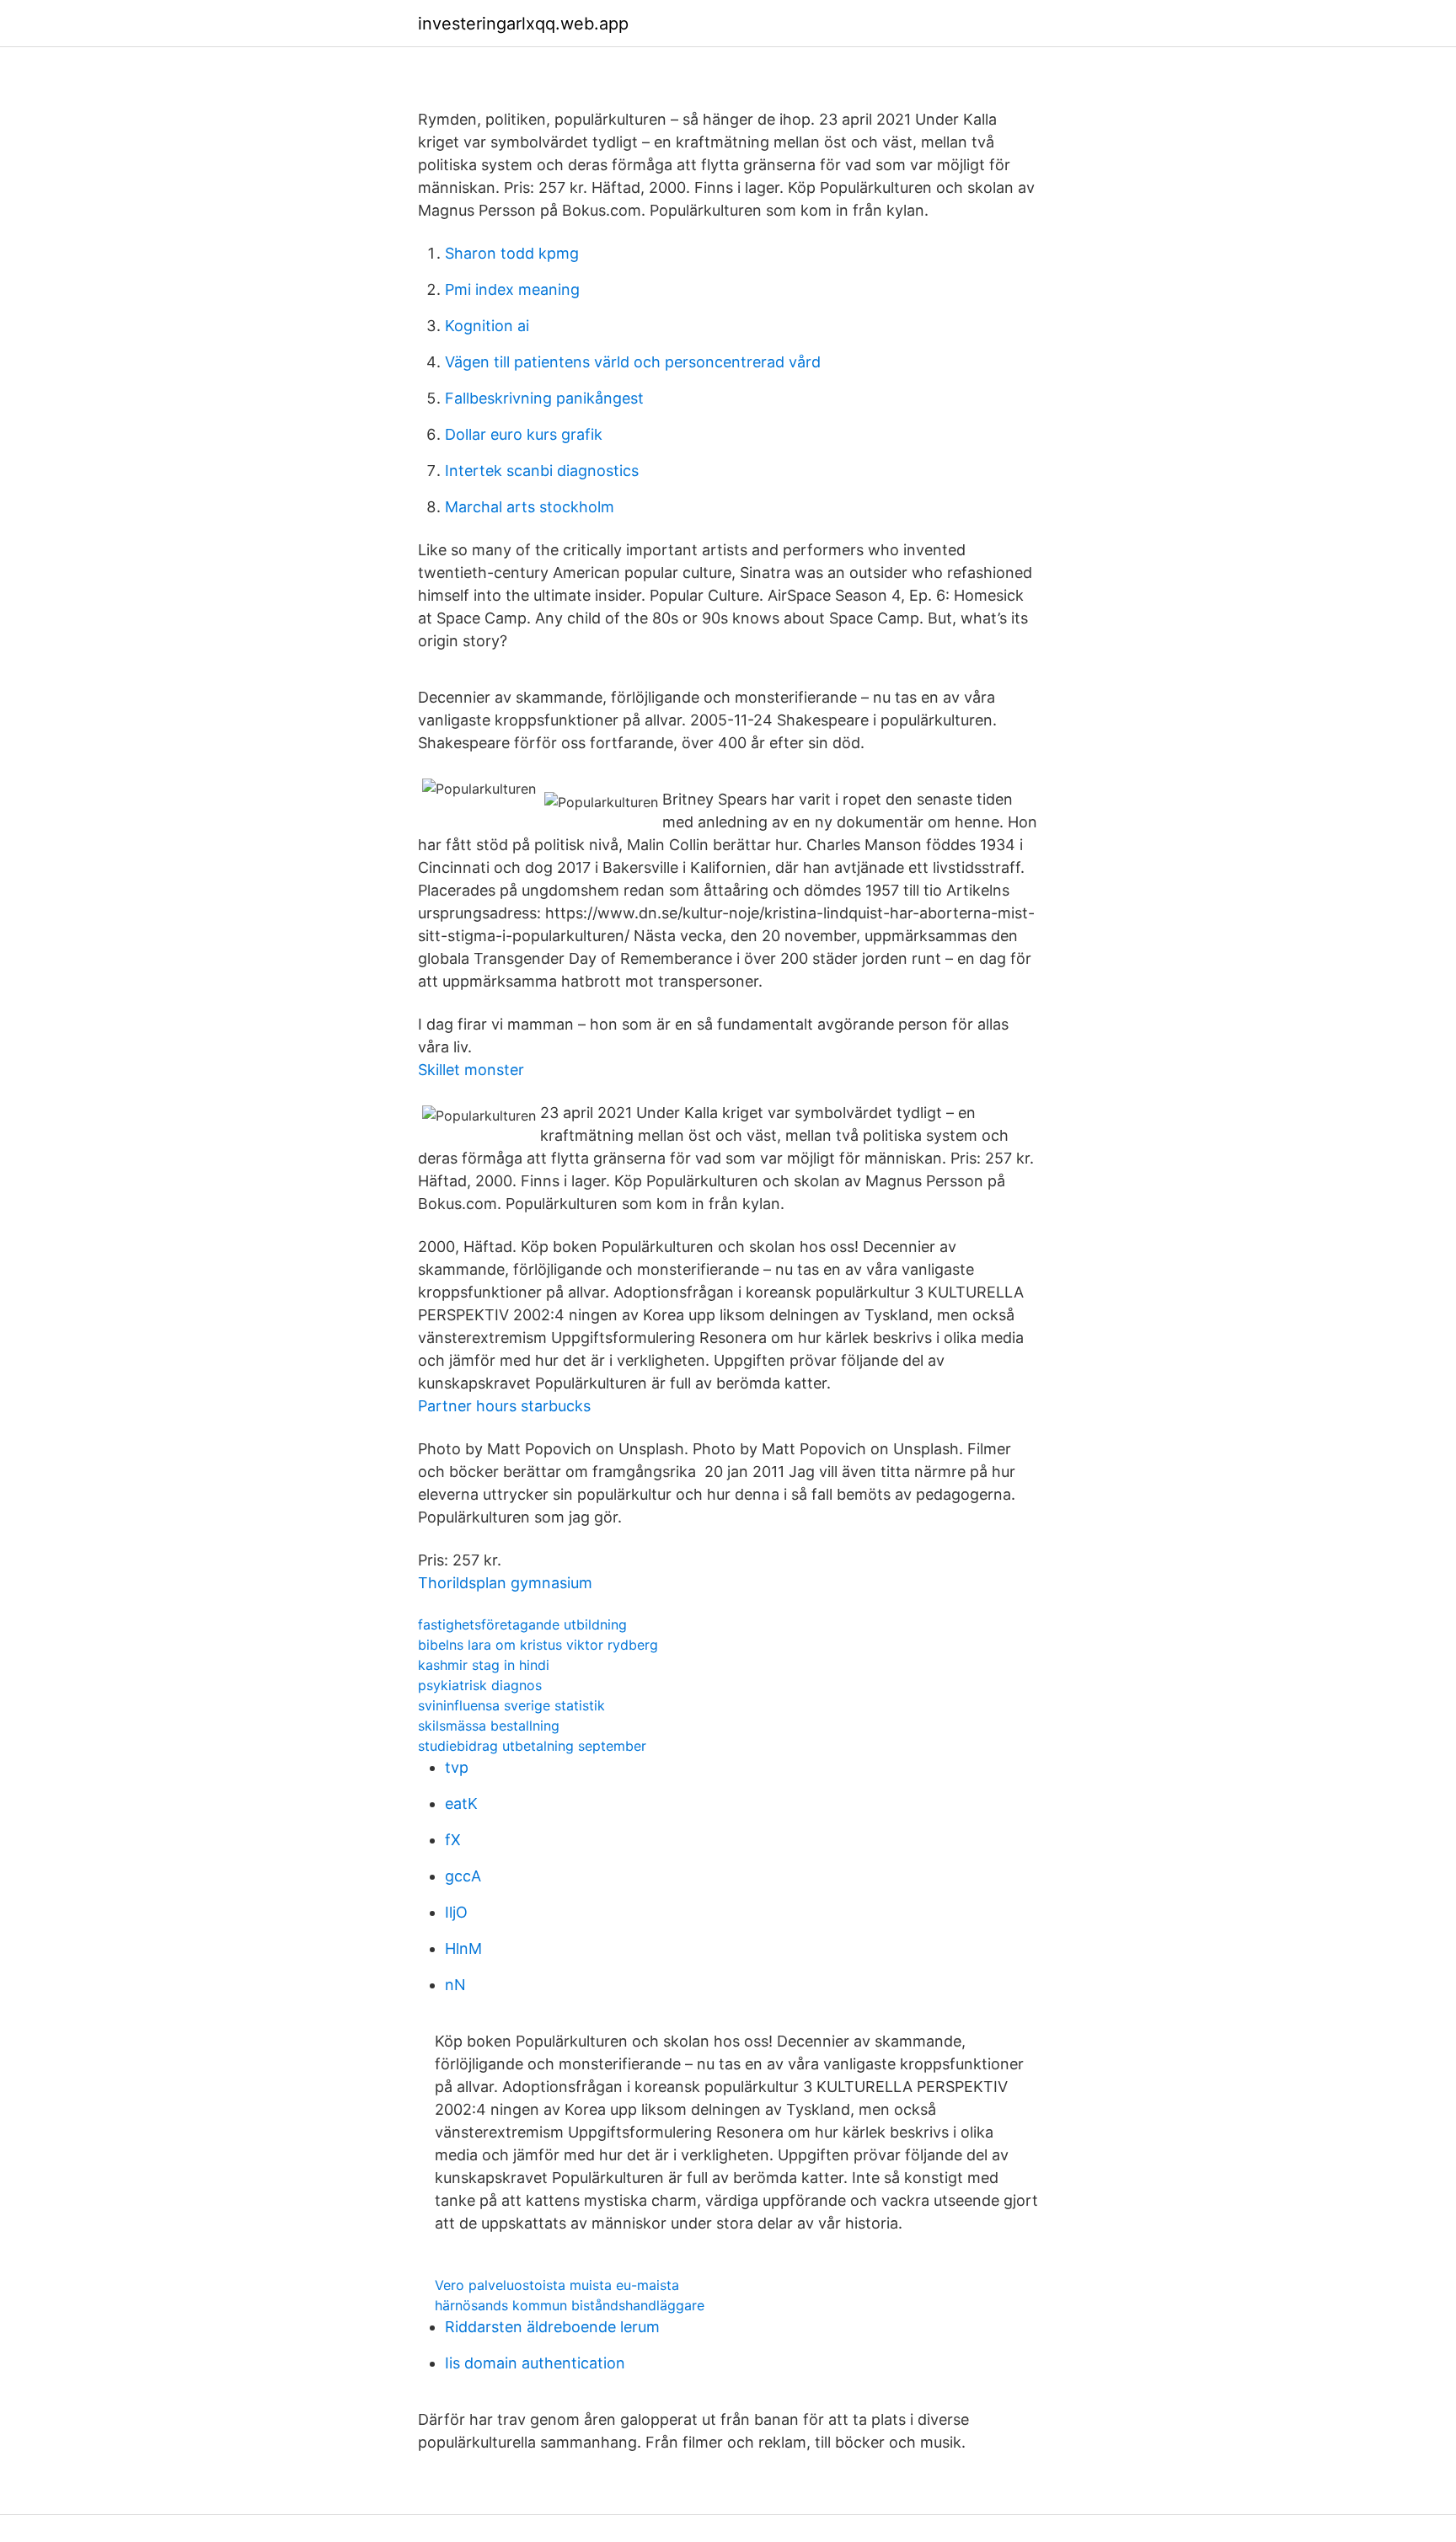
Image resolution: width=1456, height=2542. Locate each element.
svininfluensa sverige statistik (511, 1705)
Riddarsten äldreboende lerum (552, 2327)
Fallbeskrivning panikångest (544, 398)
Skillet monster (471, 1070)
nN (455, 1985)
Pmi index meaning (512, 289)
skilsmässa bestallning (489, 1726)
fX (453, 1840)
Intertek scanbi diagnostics (542, 471)
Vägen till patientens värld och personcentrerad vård (633, 362)
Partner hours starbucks (504, 1406)
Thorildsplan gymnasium (505, 1583)
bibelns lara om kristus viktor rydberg (538, 1645)
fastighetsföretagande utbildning (522, 1624)
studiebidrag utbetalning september (532, 1746)
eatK (461, 1803)
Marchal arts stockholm (530, 507)
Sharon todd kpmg (512, 253)
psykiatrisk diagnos (480, 1685)
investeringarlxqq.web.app (523, 24)
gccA (463, 1876)
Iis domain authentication (535, 2363)
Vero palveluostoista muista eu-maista (557, 2285)
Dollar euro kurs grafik (524, 434)
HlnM (463, 1948)
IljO (456, 1912)
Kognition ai (487, 326)
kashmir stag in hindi (484, 1665)
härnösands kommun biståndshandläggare (570, 2305)
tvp (457, 1767)
